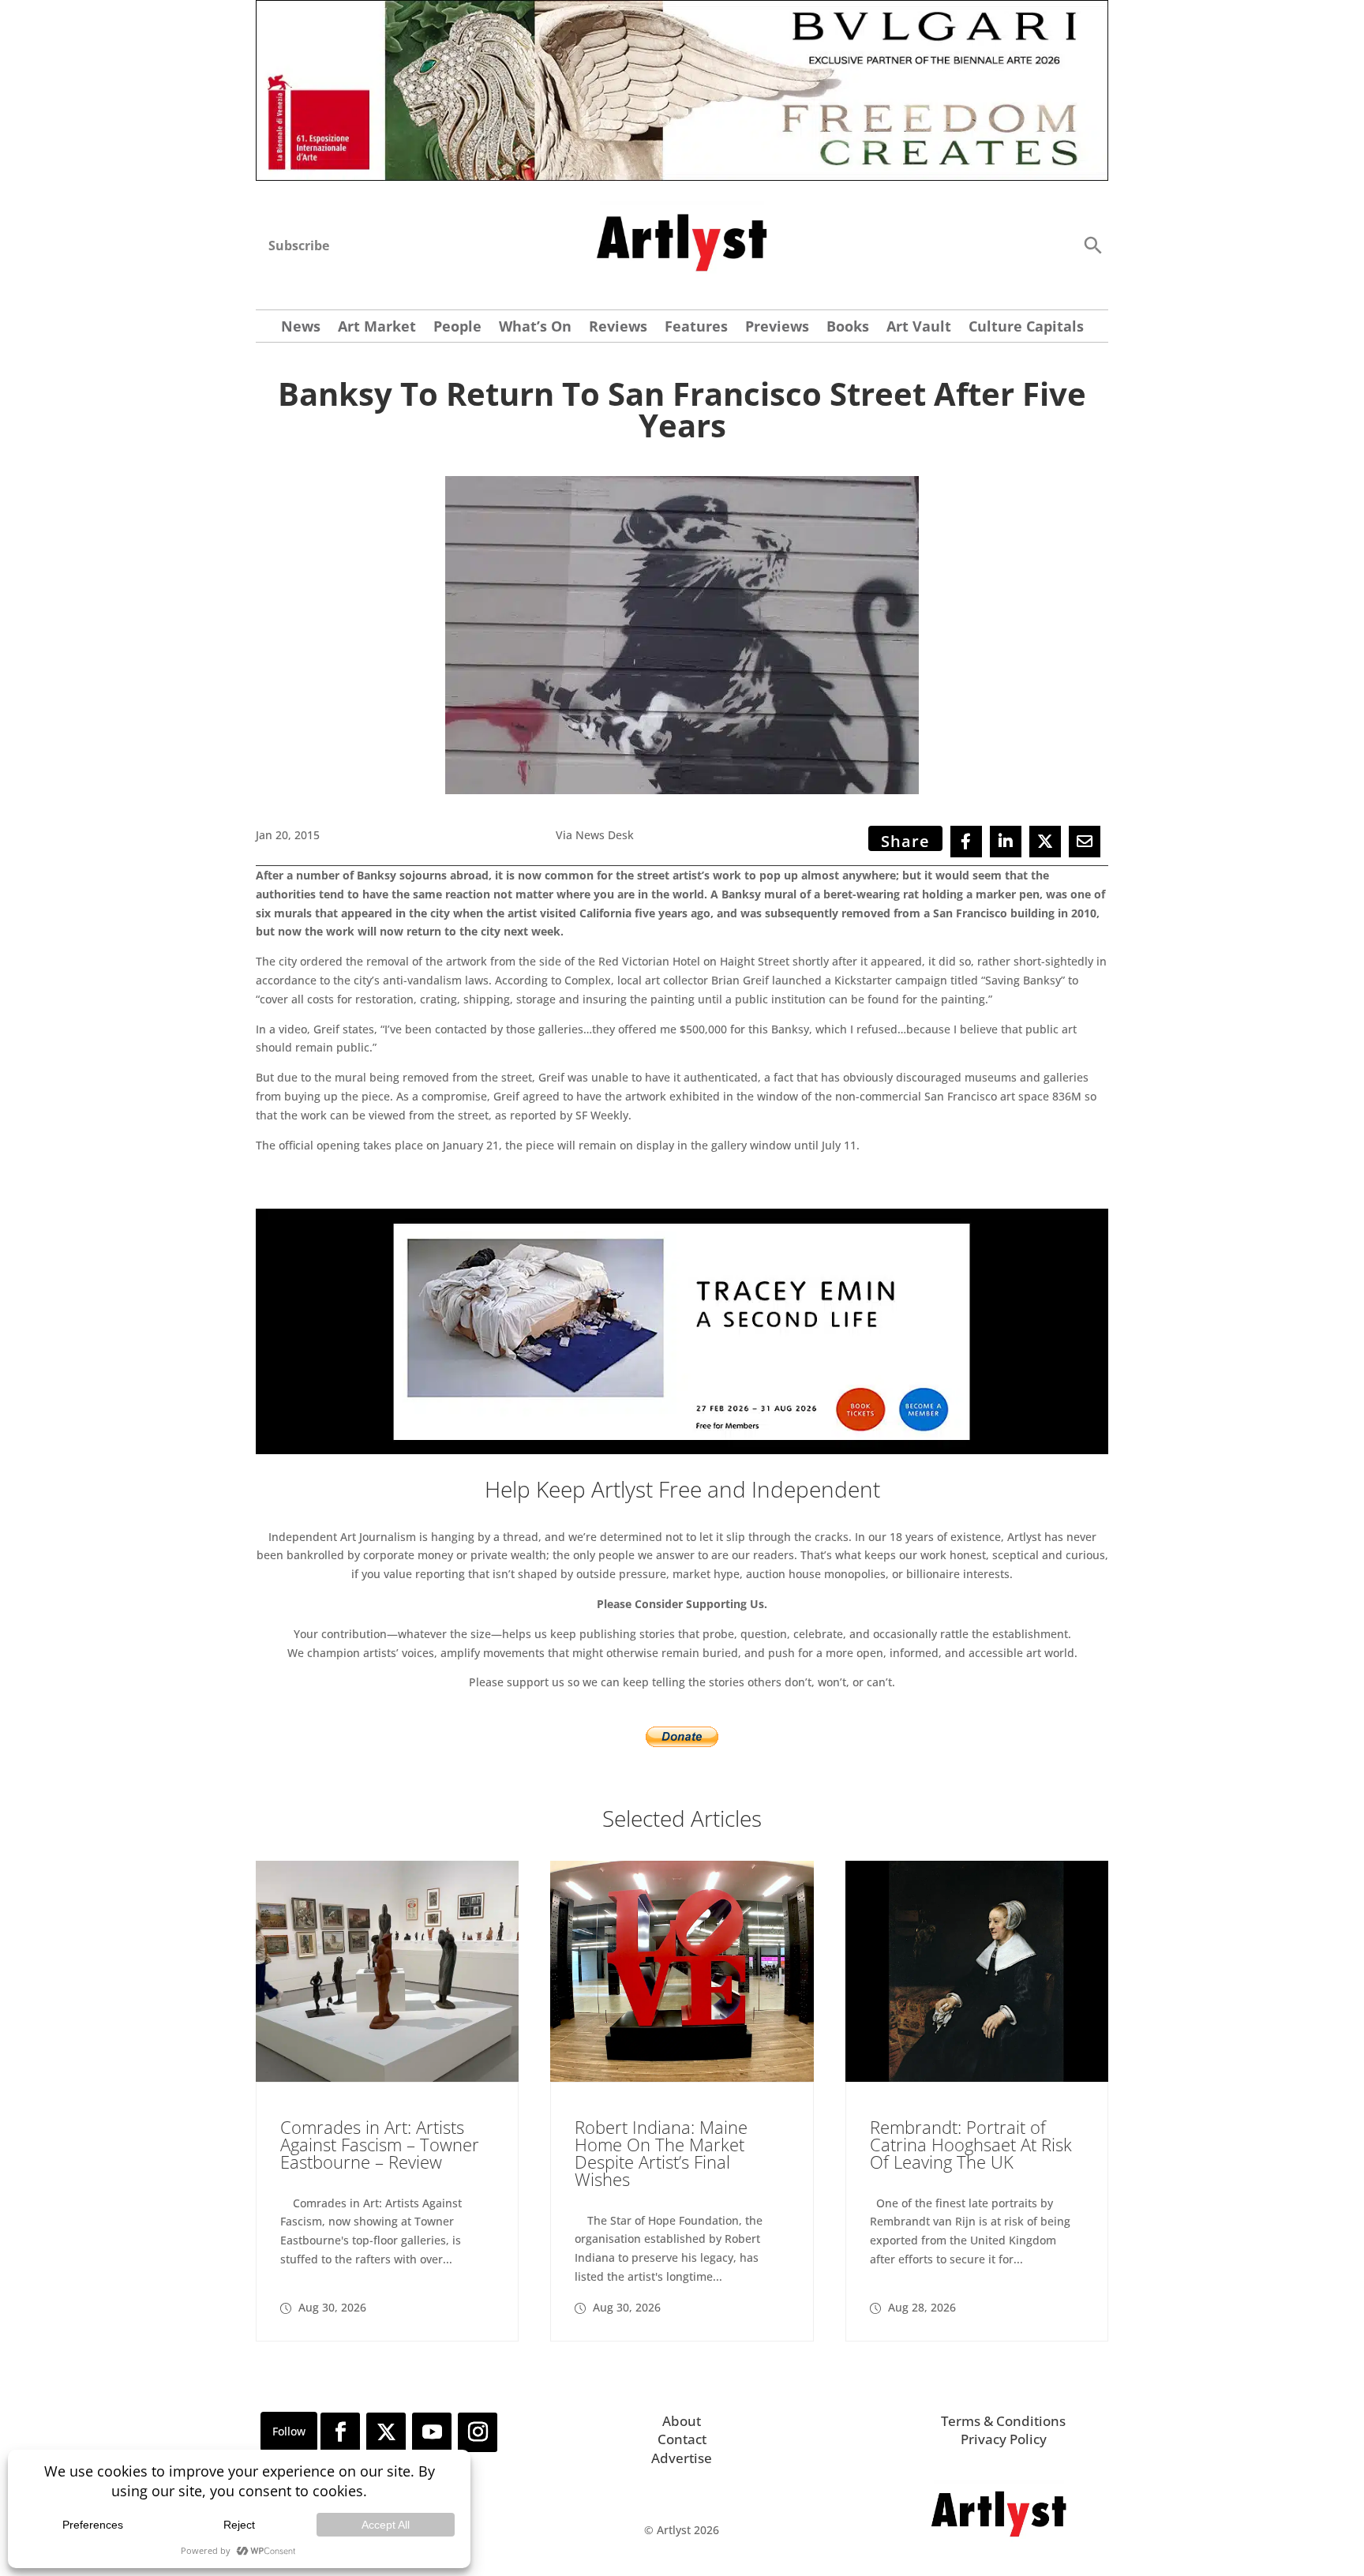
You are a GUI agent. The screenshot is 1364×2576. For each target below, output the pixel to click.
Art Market (377, 328)
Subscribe (299, 246)
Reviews (618, 328)
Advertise (682, 2458)
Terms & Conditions (1003, 2421)
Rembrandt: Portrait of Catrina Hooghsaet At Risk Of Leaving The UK (971, 2144)
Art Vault (919, 328)
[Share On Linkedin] (1006, 842)
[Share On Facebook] (966, 842)
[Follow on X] (386, 2432)
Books (848, 328)
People (457, 328)
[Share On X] (1045, 842)
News (301, 328)
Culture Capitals (1026, 328)
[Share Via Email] (1085, 842)
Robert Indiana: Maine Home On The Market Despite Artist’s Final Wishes (661, 2153)
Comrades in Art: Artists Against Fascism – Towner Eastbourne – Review (380, 2144)
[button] (1092, 244)
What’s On (535, 328)
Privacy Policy (1004, 2439)
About (682, 2421)
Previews (777, 328)
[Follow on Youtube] (432, 2432)
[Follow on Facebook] (340, 2432)
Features (696, 328)
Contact (682, 2439)
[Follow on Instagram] (478, 2432)
